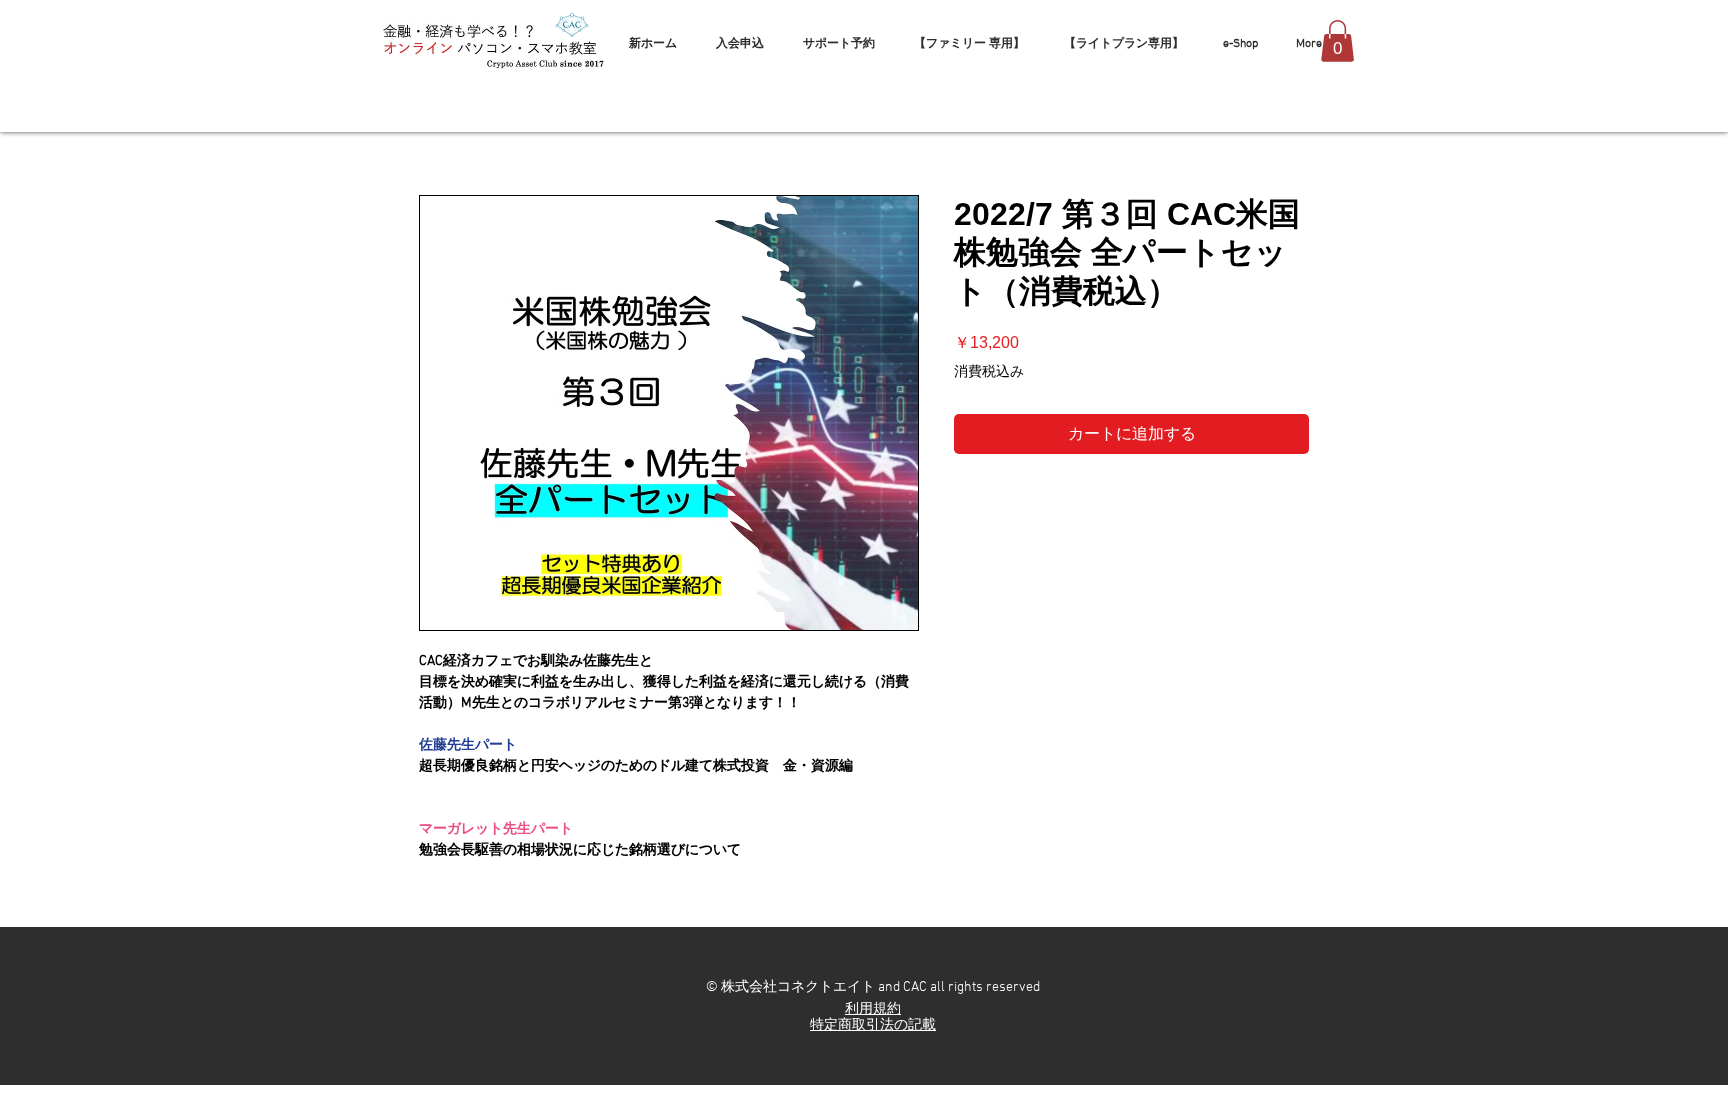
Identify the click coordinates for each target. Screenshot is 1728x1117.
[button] (1337, 41)
